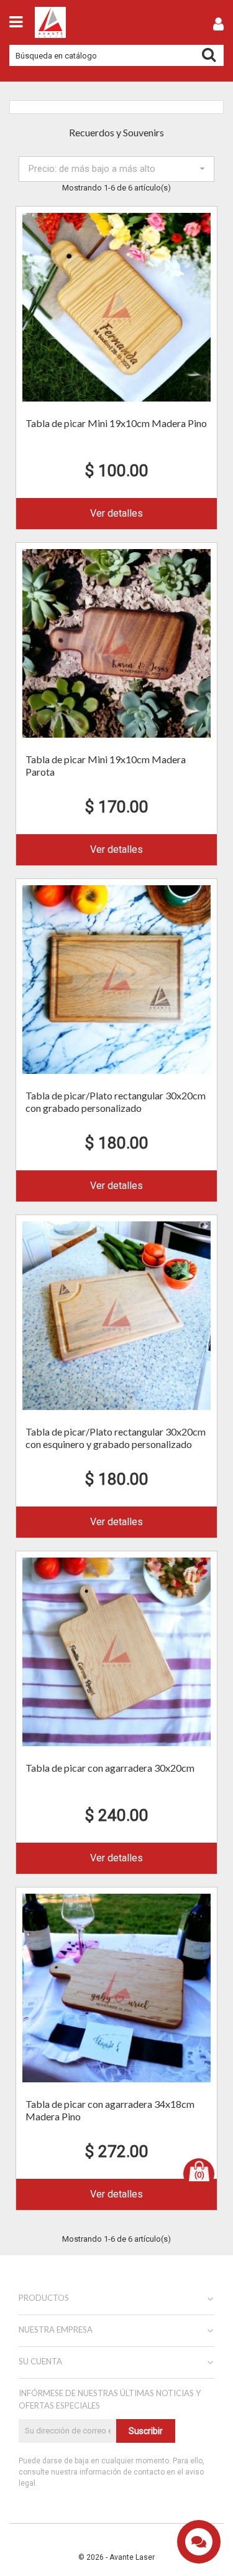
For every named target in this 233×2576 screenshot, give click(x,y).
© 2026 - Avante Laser (116, 2557)
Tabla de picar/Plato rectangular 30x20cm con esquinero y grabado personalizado (116, 1438)
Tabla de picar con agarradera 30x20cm (110, 1768)
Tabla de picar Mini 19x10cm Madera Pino (116, 423)
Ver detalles (116, 513)
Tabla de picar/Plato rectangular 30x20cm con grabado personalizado (116, 1102)
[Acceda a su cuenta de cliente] (218, 26)
